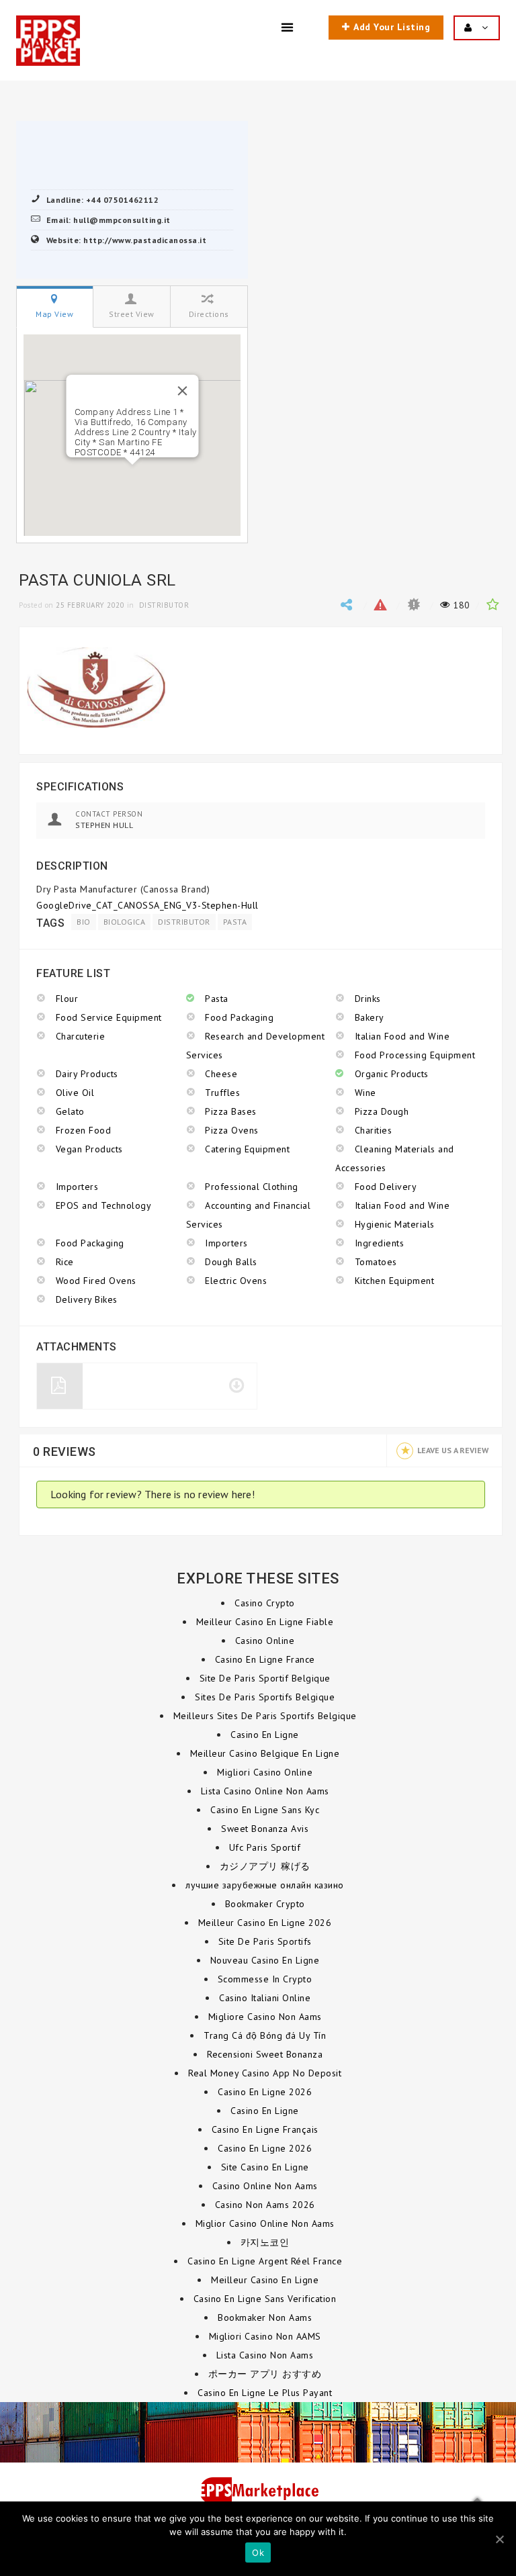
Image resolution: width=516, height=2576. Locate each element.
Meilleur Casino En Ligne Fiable (265, 1622)
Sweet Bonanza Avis (265, 1829)
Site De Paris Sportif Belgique (265, 1678)
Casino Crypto (265, 1603)
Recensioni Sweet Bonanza (265, 2054)
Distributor (164, 605)
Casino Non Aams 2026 (265, 2205)
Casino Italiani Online (265, 1998)
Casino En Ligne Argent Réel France (265, 2261)
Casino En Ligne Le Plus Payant (265, 2393)
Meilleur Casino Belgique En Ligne (265, 1753)
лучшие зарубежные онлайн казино (265, 1885)
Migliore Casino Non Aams (265, 2017)
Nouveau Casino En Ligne (265, 1960)
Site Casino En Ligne (265, 2167)
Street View (132, 314)
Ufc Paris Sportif (265, 1847)
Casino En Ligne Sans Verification (265, 2299)
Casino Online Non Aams (265, 2186)
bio (84, 922)
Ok (258, 2552)
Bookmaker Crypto (265, 1904)
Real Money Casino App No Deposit (265, 2073)
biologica (125, 922)
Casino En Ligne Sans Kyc (265, 1810)
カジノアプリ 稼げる (265, 1866)
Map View (54, 314)
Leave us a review (453, 1450)
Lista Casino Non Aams (265, 2355)
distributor (184, 922)
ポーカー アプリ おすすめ (265, 2374)
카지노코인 (265, 2242)
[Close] (182, 391)
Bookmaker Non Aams (265, 2317)
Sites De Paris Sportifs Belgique (265, 1697)
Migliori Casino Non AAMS (265, 2336)
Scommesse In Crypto (265, 1979)
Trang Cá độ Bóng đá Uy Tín (265, 2035)
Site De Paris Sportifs (265, 1941)
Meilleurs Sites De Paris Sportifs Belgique (265, 1716)
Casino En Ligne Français (265, 2129)
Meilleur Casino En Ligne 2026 (265, 1923)
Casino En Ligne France (265, 1659)
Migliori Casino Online (265, 1772)
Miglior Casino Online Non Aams (265, 2223)
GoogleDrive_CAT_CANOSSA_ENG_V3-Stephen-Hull (147, 905)
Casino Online (265, 1641)
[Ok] (499, 2539)
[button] (132, 473)
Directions (209, 314)
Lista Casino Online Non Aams (265, 1791)
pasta (235, 922)
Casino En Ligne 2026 (265, 2092)
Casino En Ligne (265, 1735)
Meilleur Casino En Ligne (265, 2280)
